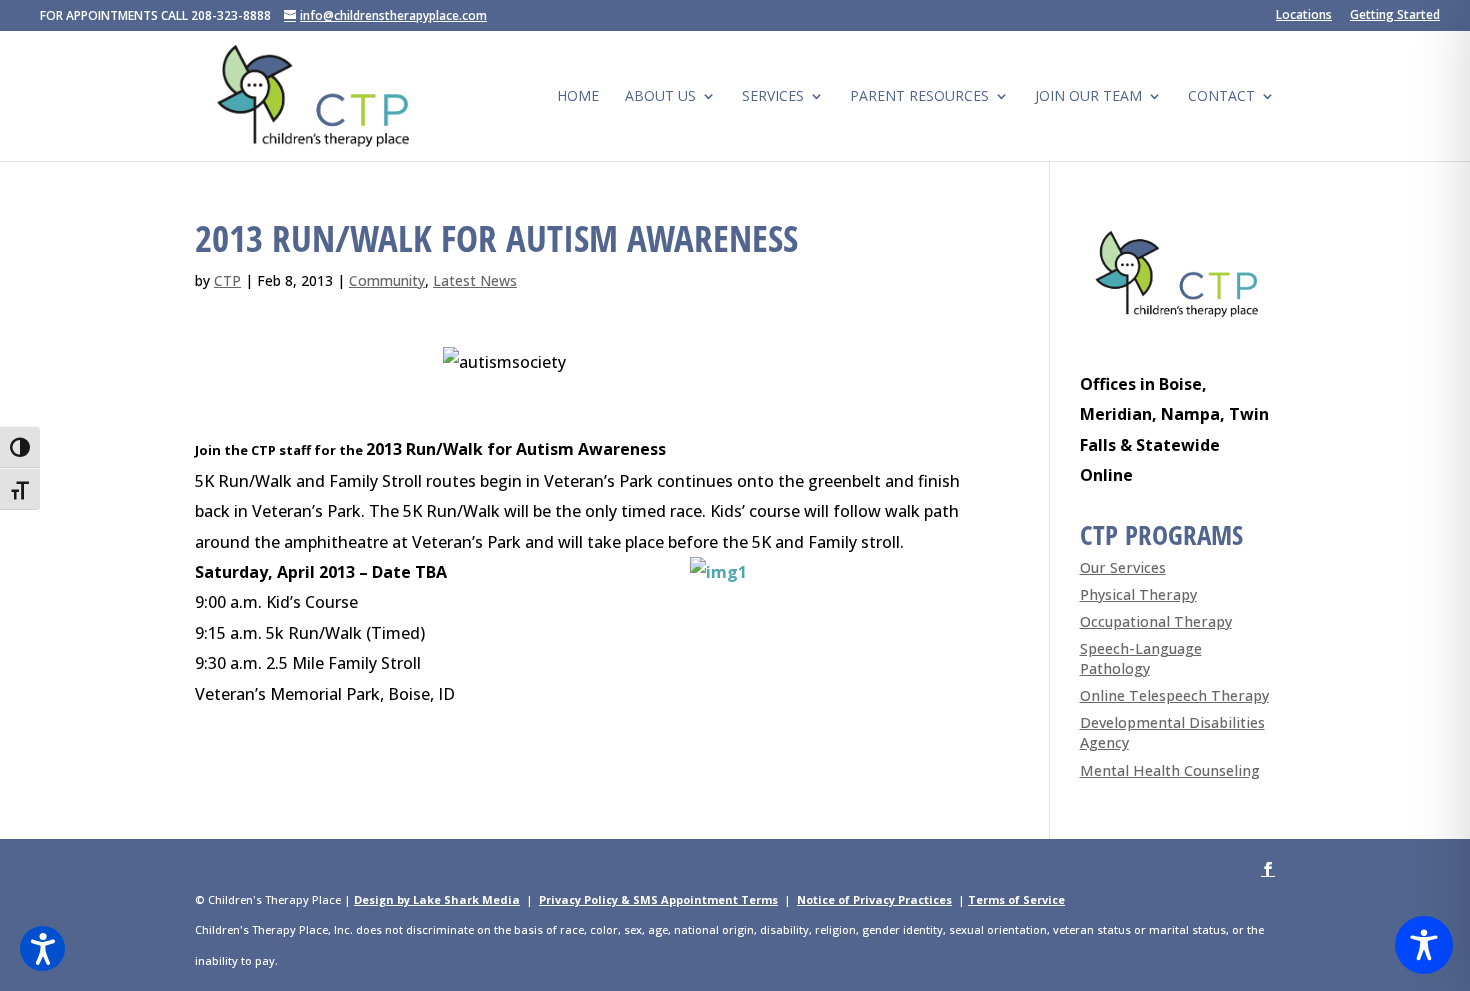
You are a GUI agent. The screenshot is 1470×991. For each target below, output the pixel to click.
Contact (1221, 97)
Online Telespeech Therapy (1174, 695)
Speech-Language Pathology (1141, 658)
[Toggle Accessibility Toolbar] (1424, 945)
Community (387, 280)
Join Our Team (1088, 97)
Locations (1304, 16)
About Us (660, 97)
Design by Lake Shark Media (437, 899)
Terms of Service (1016, 899)
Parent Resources (919, 97)
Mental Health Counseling (1170, 770)
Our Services (1123, 567)
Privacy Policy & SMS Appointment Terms (658, 899)
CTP (227, 280)
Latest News (475, 280)
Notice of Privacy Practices (874, 899)
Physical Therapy (1138, 594)
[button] (42, 948)
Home (578, 97)
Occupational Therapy (1156, 621)
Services (773, 97)
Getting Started (1395, 16)
